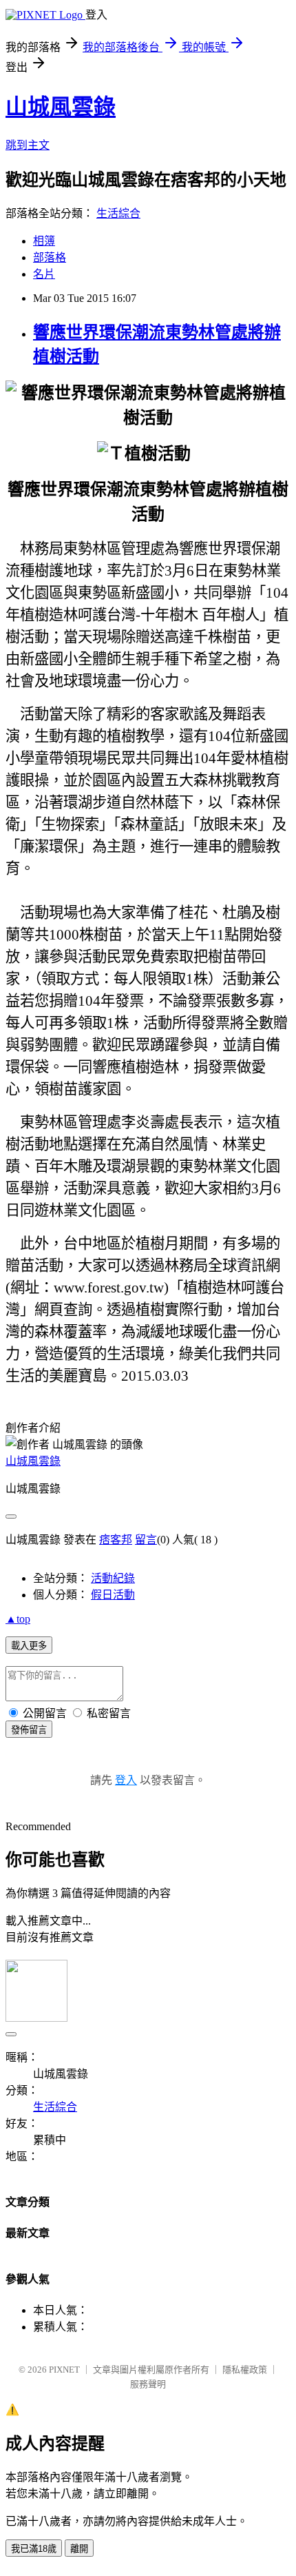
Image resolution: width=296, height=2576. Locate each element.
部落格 (50, 257)
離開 (79, 2549)
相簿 (44, 241)
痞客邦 (116, 1540)
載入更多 (29, 1646)
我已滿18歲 (34, 2549)
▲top (18, 1619)
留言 (146, 1540)
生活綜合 (118, 213)
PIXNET (64, 2370)
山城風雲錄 (61, 107)
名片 (44, 274)
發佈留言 (29, 1730)
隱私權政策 (245, 2370)
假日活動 (113, 1595)
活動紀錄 (113, 1578)
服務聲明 (148, 2384)
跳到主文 (28, 145)
